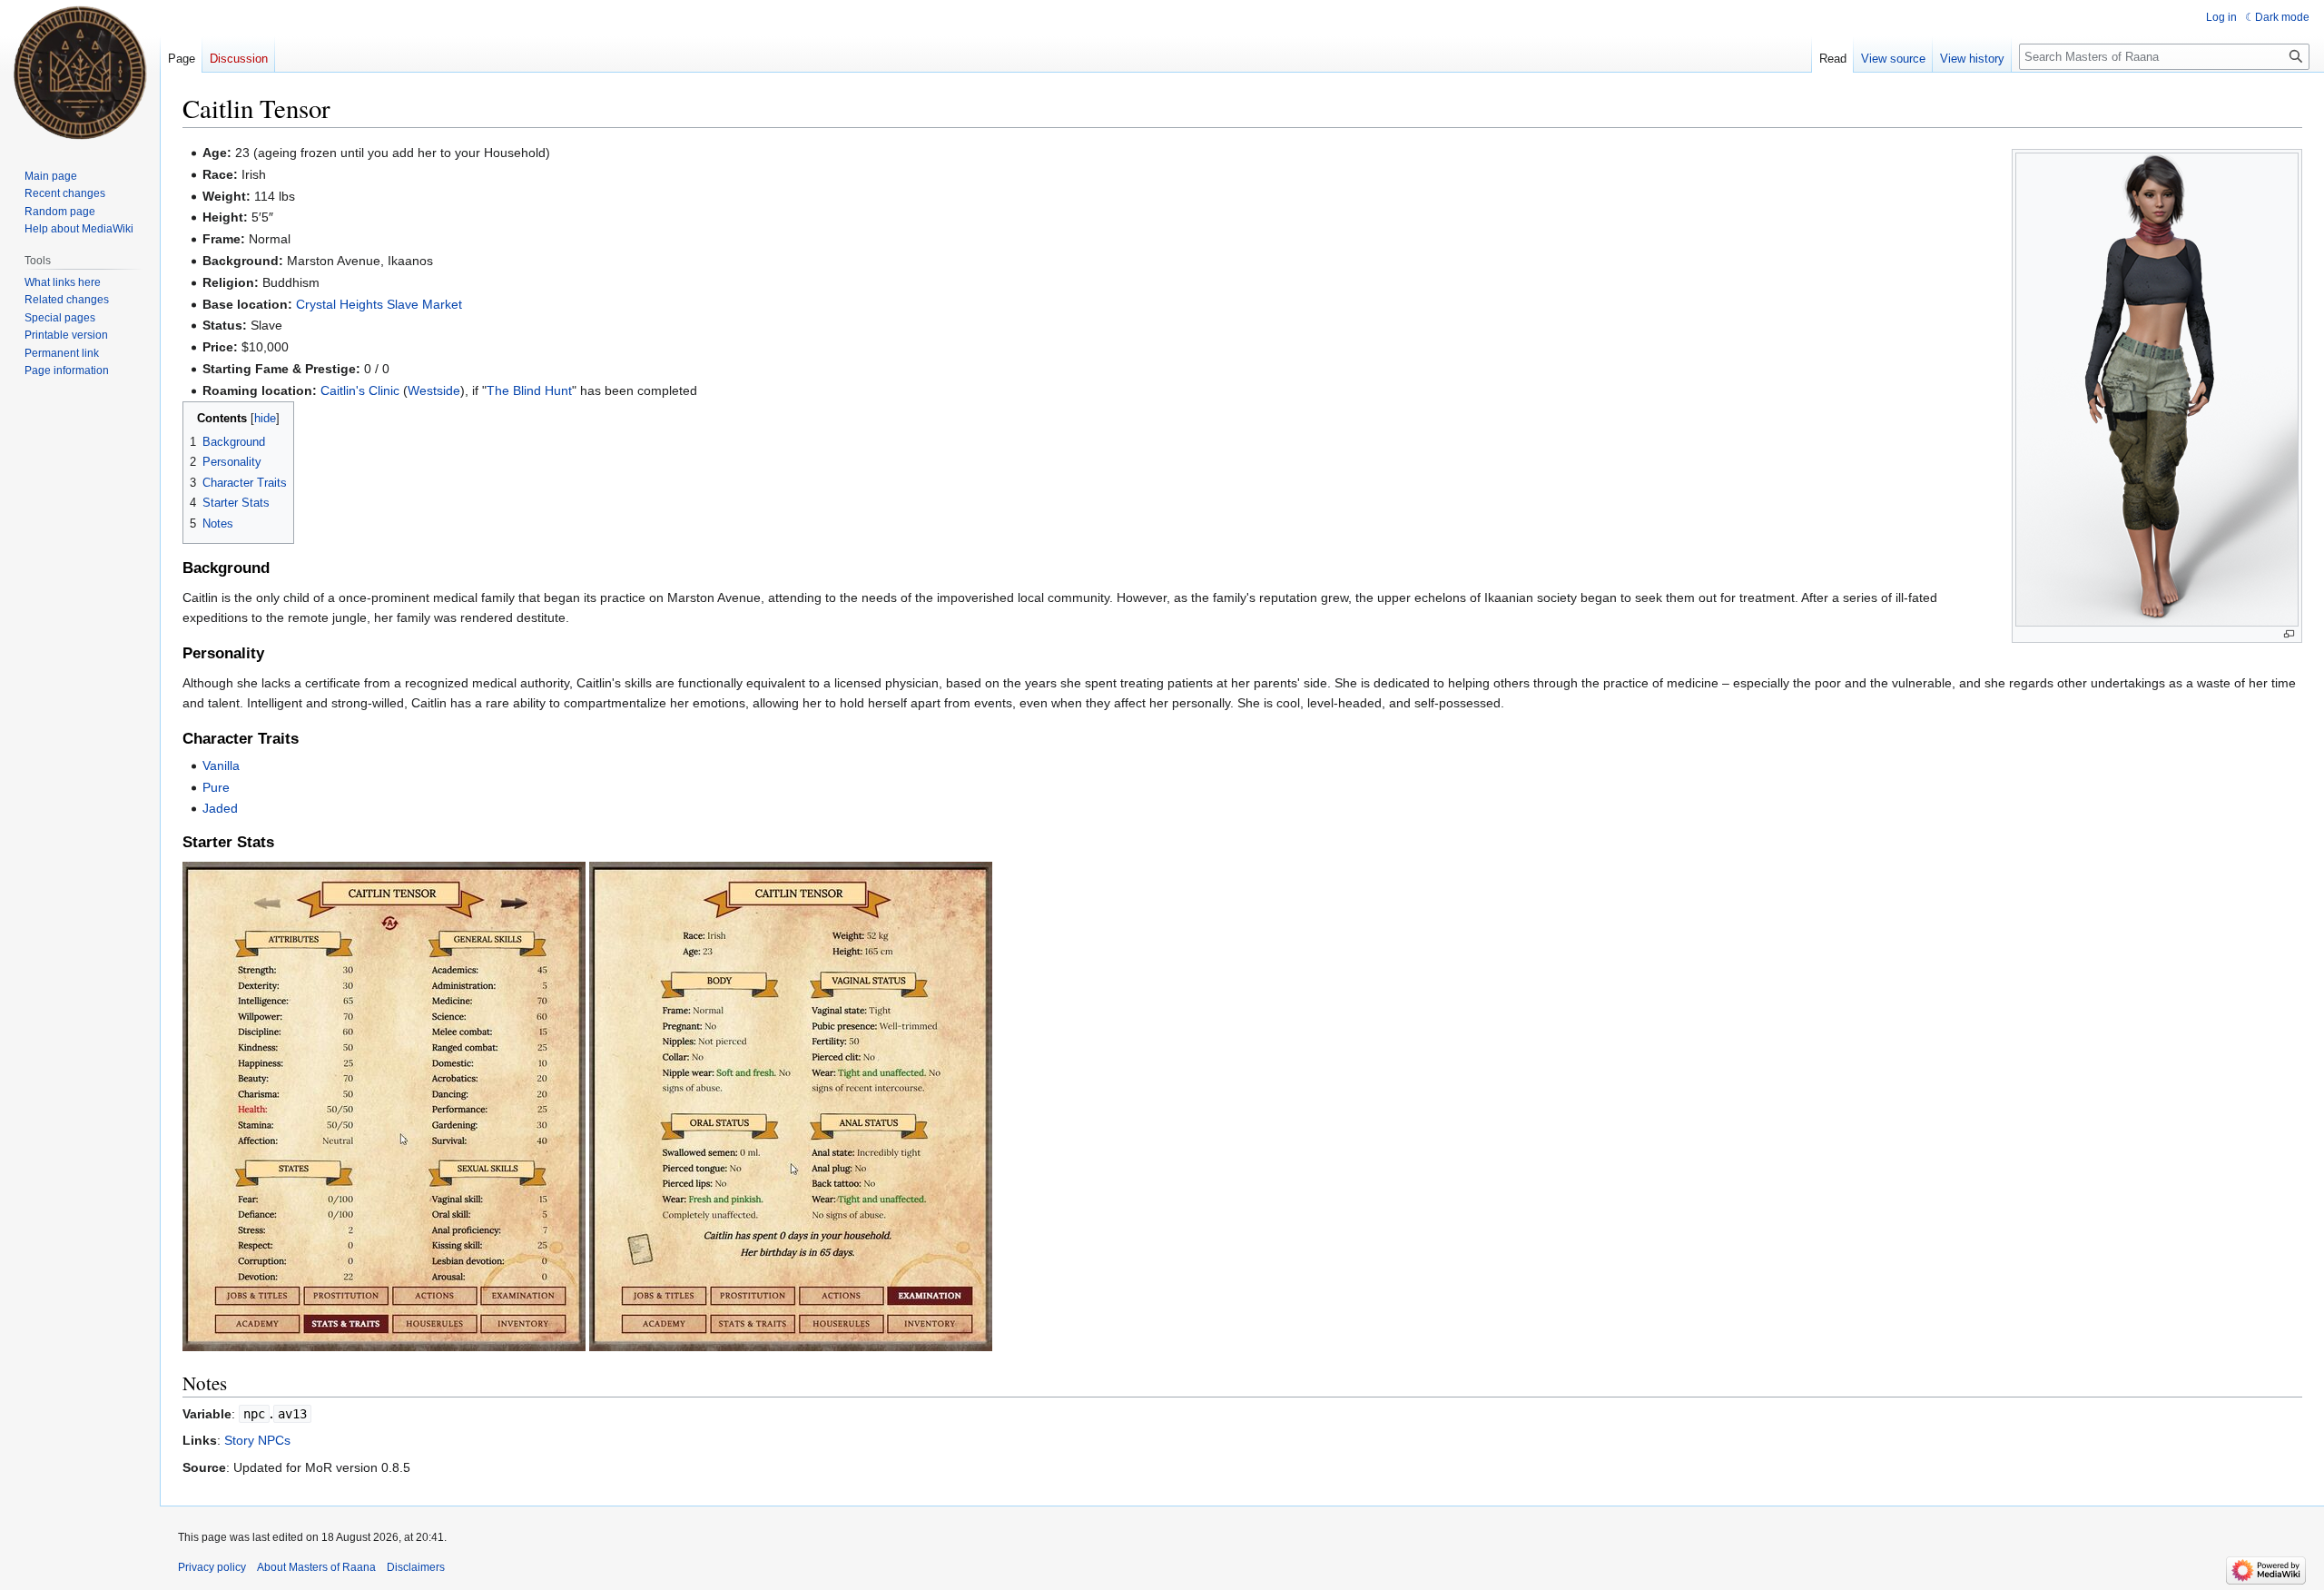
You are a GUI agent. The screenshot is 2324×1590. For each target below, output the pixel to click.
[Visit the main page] (80, 73)
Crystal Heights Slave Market (379, 304)
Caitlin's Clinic (360, 390)
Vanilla (221, 765)
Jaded (220, 808)
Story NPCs (257, 1440)
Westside (434, 390)
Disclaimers (416, 1567)
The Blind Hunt (529, 390)
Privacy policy (212, 1567)
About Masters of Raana (316, 1567)
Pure (216, 787)
